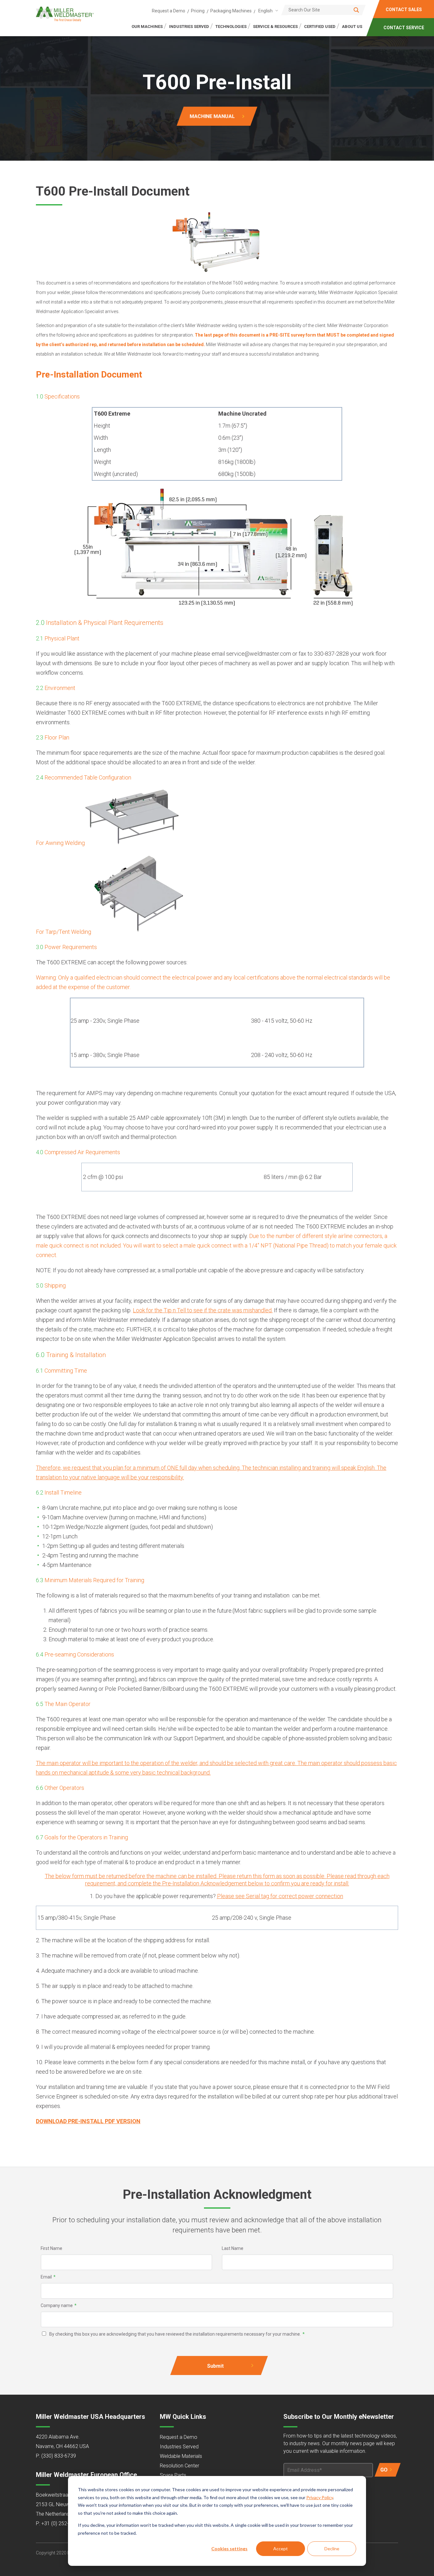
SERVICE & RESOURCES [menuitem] (275, 27)
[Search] (356, 10)
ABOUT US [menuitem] (352, 27)
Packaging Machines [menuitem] (231, 11)
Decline (332, 2549)
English (265, 11)
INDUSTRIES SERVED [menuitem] (189, 27)
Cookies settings (229, 2549)
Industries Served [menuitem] (179, 2447)
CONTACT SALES (404, 10)
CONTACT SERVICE (404, 28)
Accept (281, 2549)
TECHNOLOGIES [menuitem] (231, 27)
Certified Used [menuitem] (320, 27)
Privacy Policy (320, 2497)
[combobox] (267, 11)
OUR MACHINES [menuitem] (147, 27)
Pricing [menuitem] (198, 11)
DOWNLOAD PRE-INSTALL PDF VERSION (88, 2121)
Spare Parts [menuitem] (173, 2475)
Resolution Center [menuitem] (180, 2466)
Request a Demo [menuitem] (169, 11)
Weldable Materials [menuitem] (181, 2456)
